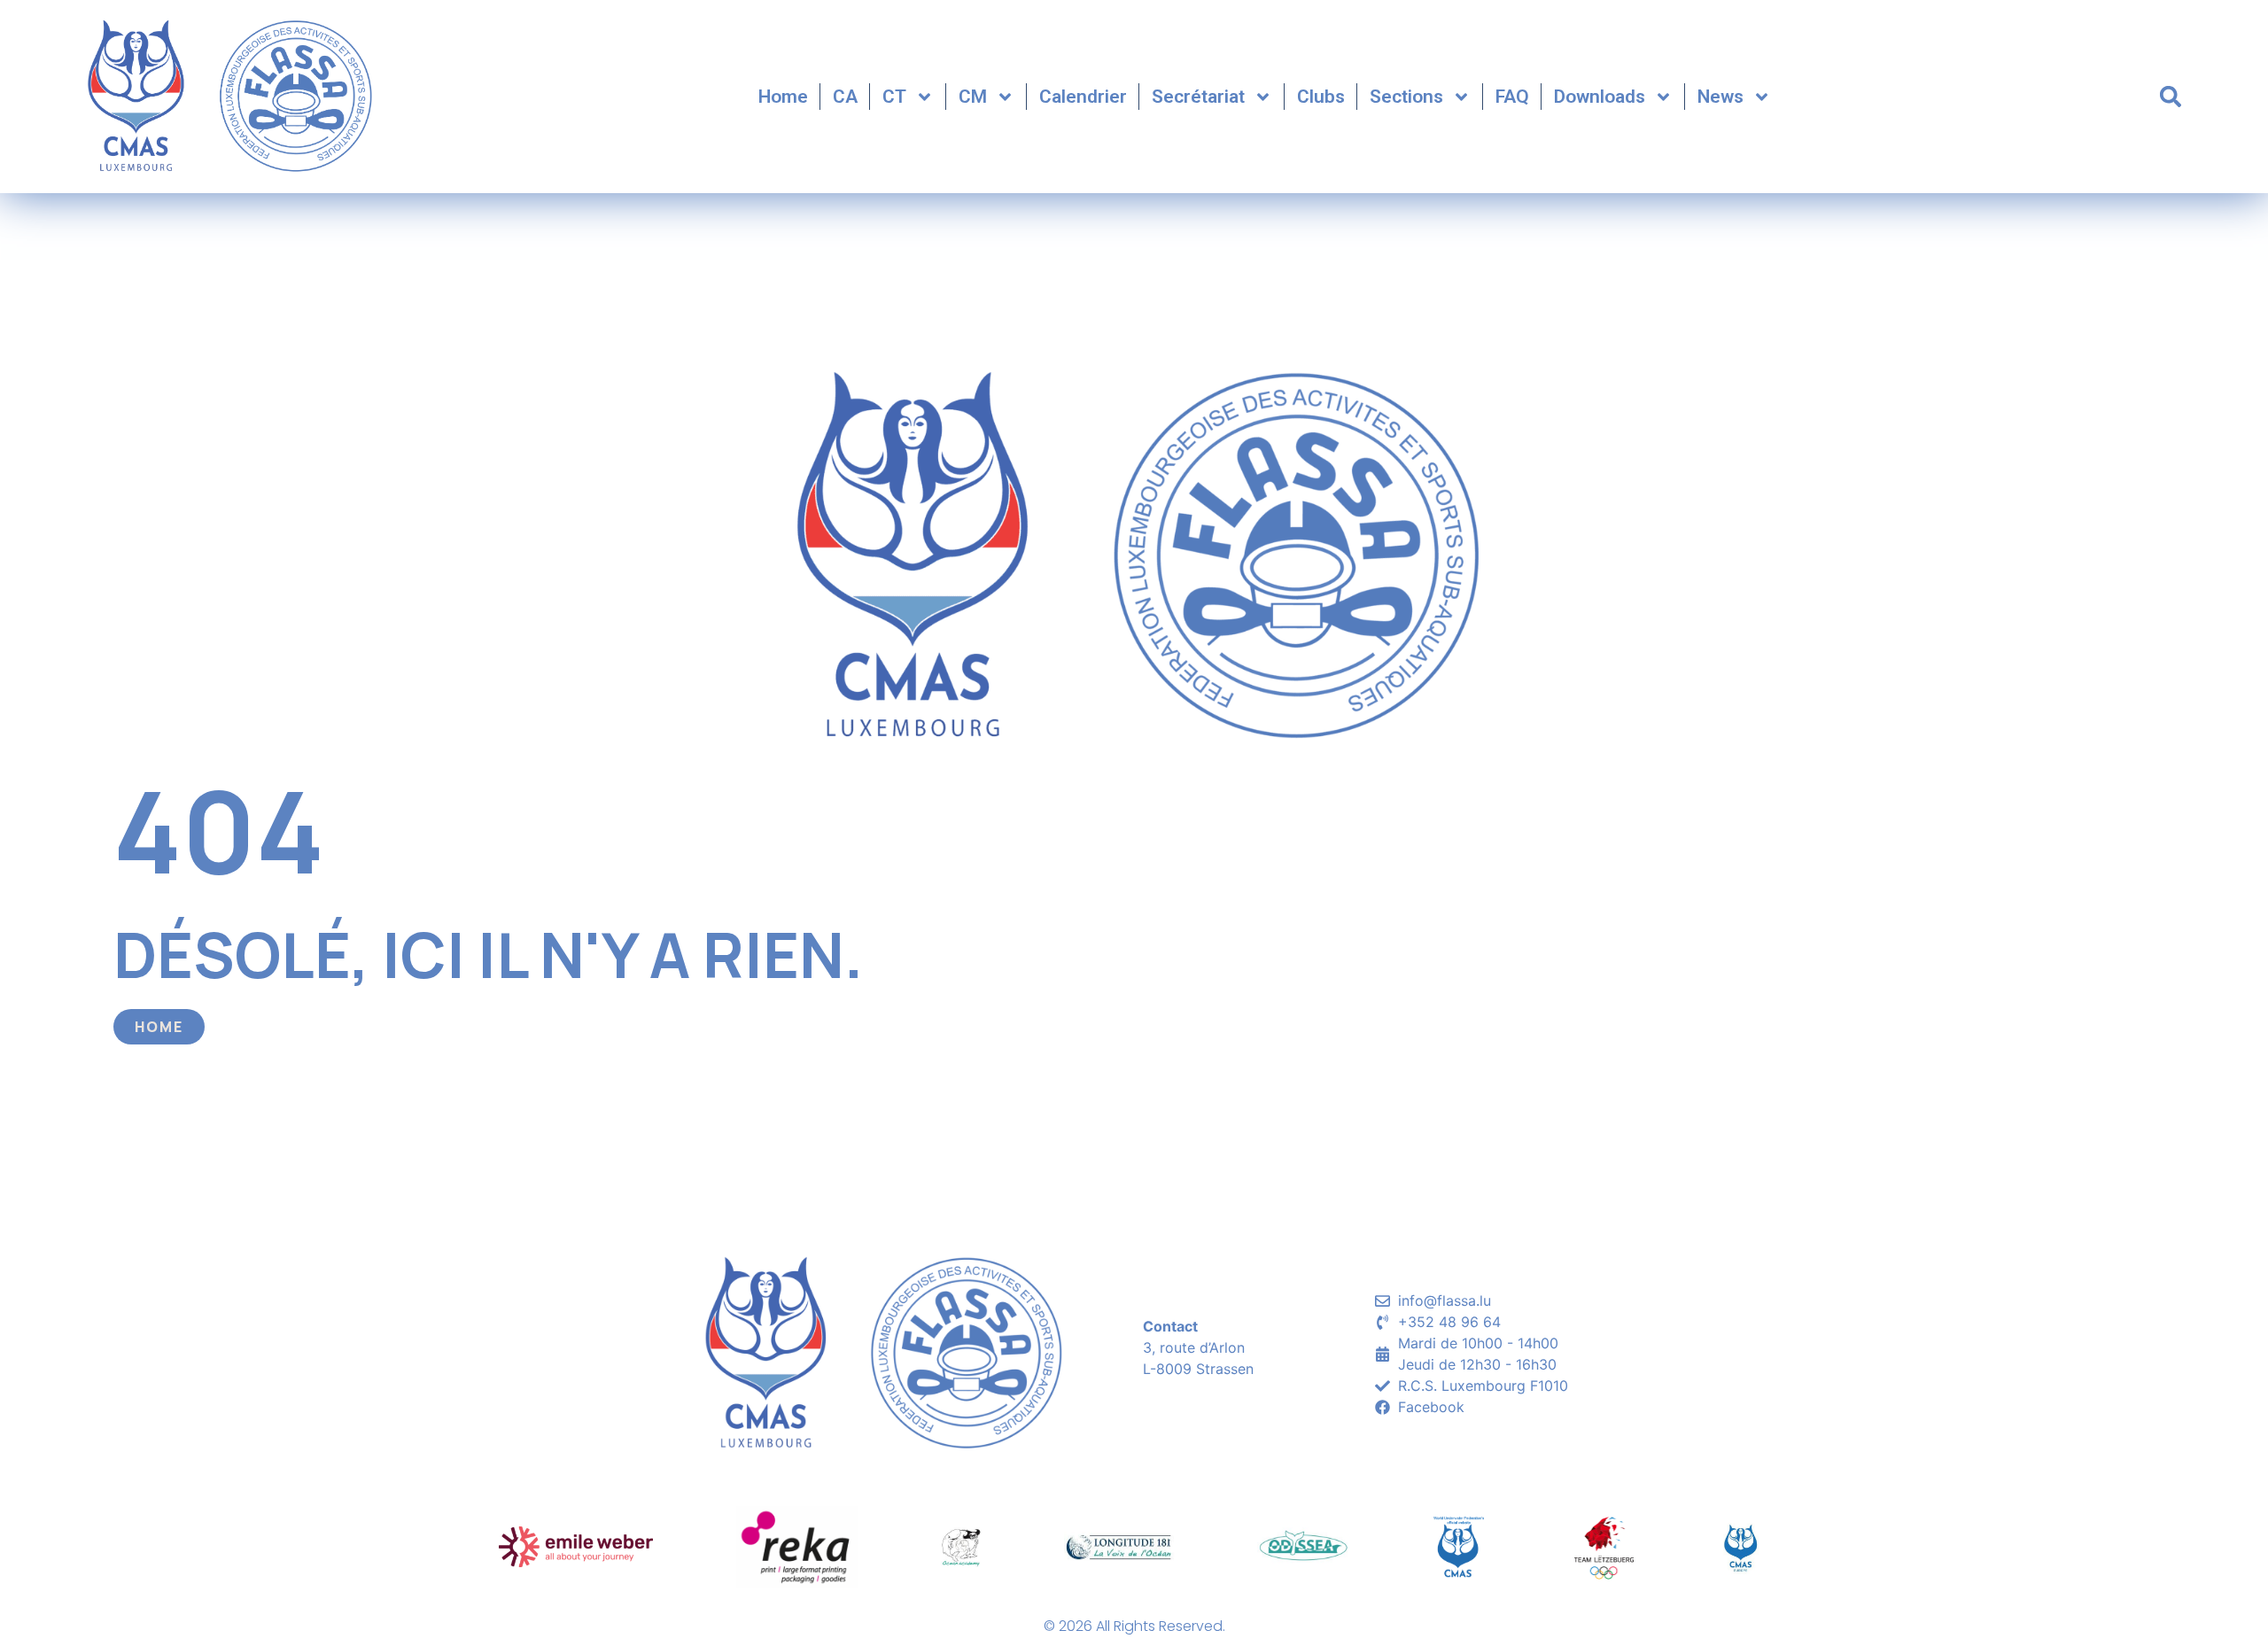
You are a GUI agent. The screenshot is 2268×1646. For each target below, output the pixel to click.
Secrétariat (1198, 97)
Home (783, 97)
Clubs (1321, 97)
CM (973, 97)
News (1720, 97)
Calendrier (1083, 97)
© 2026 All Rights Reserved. (1134, 1626)
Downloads (1600, 97)
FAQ (1512, 97)
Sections (1406, 97)
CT (894, 97)
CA (845, 97)
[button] (2171, 97)
